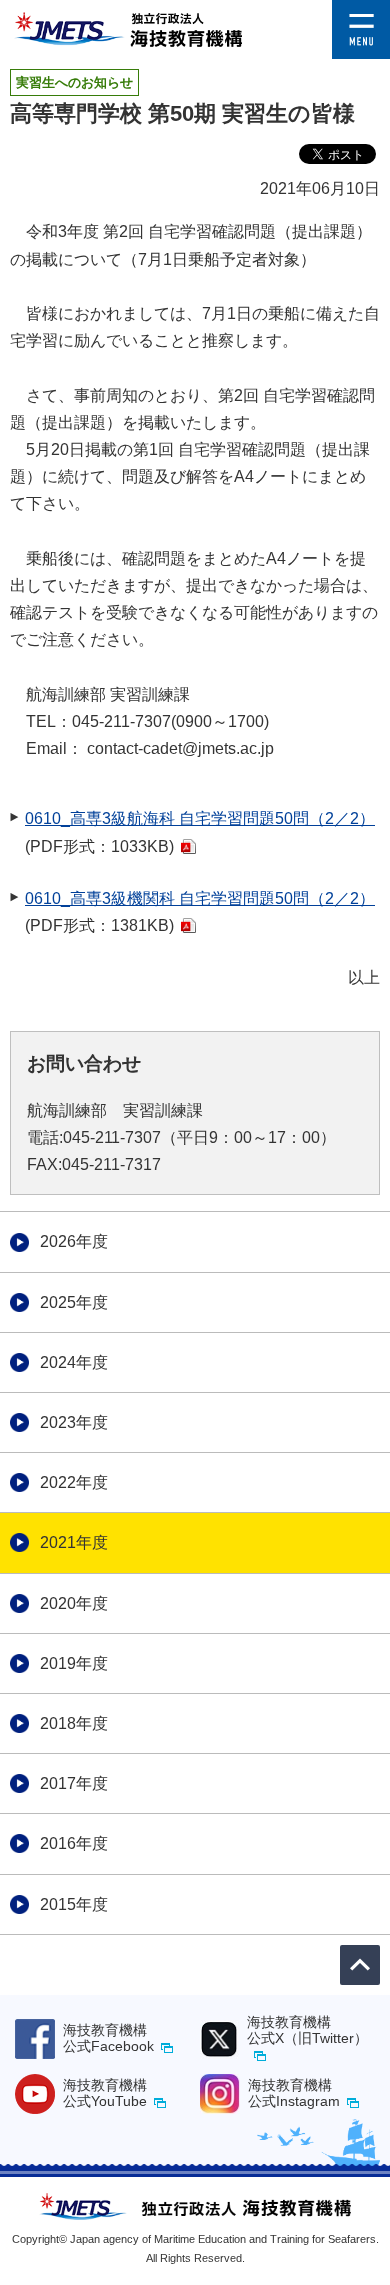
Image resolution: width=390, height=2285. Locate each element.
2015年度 (74, 1904)
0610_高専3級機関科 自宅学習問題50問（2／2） (200, 898)
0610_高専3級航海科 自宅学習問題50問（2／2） (200, 818)
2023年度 (74, 1422)
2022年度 (74, 1482)
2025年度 (74, 1302)
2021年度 (74, 1542)
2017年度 (74, 1783)
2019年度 (74, 1663)
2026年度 (74, 1241)
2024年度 (74, 1362)
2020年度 (74, 1603)
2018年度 (74, 1723)
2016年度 (74, 1843)
